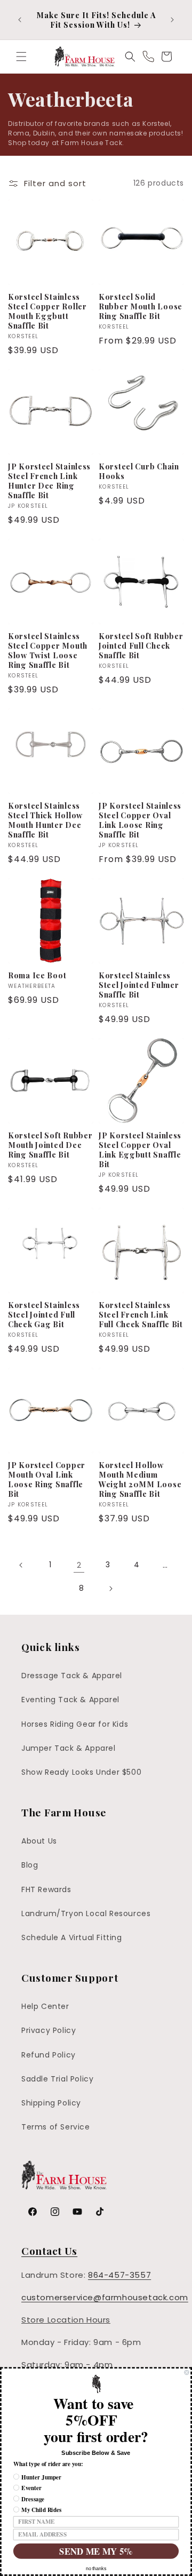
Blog (30, 1865)
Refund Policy (49, 2055)
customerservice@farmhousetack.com (105, 2297)
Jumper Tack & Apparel (69, 1748)
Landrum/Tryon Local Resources (86, 1913)
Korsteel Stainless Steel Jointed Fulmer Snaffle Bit (139, 985)
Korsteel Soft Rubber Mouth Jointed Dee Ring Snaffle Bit (50, 1145)
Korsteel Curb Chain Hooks (139, 471)
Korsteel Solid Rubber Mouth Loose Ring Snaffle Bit (141, 306)
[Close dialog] (186, 2372)
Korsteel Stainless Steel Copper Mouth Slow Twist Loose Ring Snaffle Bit (48, 650)
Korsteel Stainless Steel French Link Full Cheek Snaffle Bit (141, 1314)
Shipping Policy (51, 2103)
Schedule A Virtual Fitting (72, 1937)
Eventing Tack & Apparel (70, 1700)
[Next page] (110, 1589)
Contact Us (49, 2251)
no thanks (96, 2569)
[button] (21, 57)
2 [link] (79, 1565)
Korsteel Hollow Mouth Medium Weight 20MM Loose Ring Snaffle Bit (140, 1479)
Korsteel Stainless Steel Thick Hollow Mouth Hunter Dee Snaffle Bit (45, 820)
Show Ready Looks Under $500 (81, 1772)
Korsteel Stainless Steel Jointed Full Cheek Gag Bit (44, 1314)
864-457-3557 (119, 2275)
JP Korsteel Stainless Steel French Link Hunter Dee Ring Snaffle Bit (49, 481)
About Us (39, 1841)
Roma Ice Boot (37, 975)
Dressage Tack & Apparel (72, 1676)
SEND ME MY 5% (96, 2551)
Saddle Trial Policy (57, 2079)
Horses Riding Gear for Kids (75, 1724)
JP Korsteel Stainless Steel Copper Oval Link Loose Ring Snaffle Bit (140, 820)
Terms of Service (56, 2127)
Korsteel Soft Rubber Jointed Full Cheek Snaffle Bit (141, 645)
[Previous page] (21, 1565)
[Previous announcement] (20, 20)
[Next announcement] (172, 20)
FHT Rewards (46, 1889)
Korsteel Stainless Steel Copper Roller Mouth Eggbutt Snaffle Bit (47, 311)
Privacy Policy (49, 2030)
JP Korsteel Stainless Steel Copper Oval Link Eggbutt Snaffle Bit (140, 1150)
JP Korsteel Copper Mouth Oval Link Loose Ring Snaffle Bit (47, 1479)
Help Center (45, 2006)
